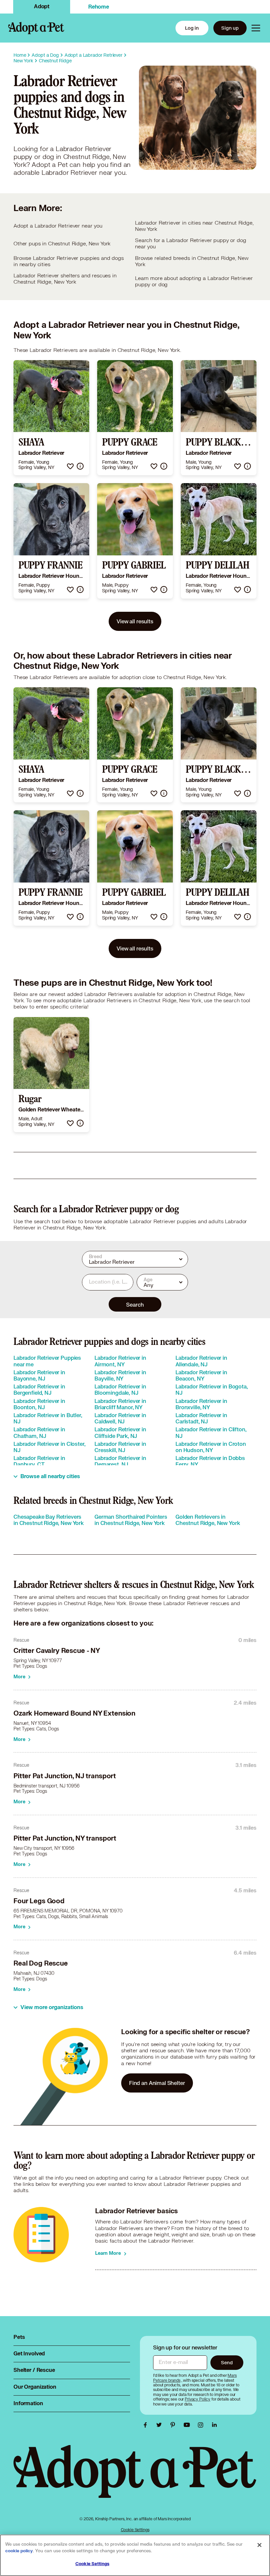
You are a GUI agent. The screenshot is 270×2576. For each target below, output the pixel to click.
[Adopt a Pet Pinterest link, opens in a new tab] (175, 2425)
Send (227, 2362)
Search (135, 1304)
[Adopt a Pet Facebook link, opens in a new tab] (147, 2425)
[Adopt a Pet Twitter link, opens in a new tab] (161, 2425)
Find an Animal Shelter (157, 2083)
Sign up (230, 28)
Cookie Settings (135, 2530)
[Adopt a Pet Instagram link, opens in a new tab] (202, 2425)
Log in (192, 28)
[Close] (259, 2545)
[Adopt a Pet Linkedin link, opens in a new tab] (214, 2425)
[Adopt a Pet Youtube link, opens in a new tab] (188, 2425)
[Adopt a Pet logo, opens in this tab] (135, 2478)
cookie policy (19, 2551)
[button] (70, 466)
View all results (135, 621)
